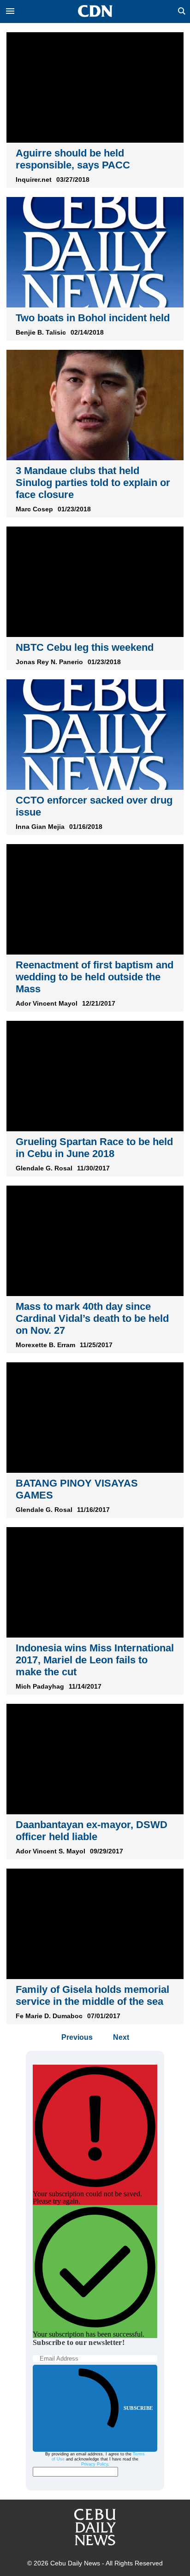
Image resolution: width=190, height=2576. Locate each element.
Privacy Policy (95, 2464)
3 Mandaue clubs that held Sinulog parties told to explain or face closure (93, 483)
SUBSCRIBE (138, 2408)
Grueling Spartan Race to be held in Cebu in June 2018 (94, 1148)
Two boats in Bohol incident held (93, 318)
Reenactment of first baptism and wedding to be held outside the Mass (95, 977)
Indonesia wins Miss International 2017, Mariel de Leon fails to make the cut (95, 1660)
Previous (77, 2037)
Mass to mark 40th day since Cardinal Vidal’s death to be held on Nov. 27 (92, 1318)
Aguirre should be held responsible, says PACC (73, 159)
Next (121, 2037)
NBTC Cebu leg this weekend (85, 647)
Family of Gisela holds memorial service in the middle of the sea (92, 1995)
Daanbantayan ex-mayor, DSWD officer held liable (92, 1831)
